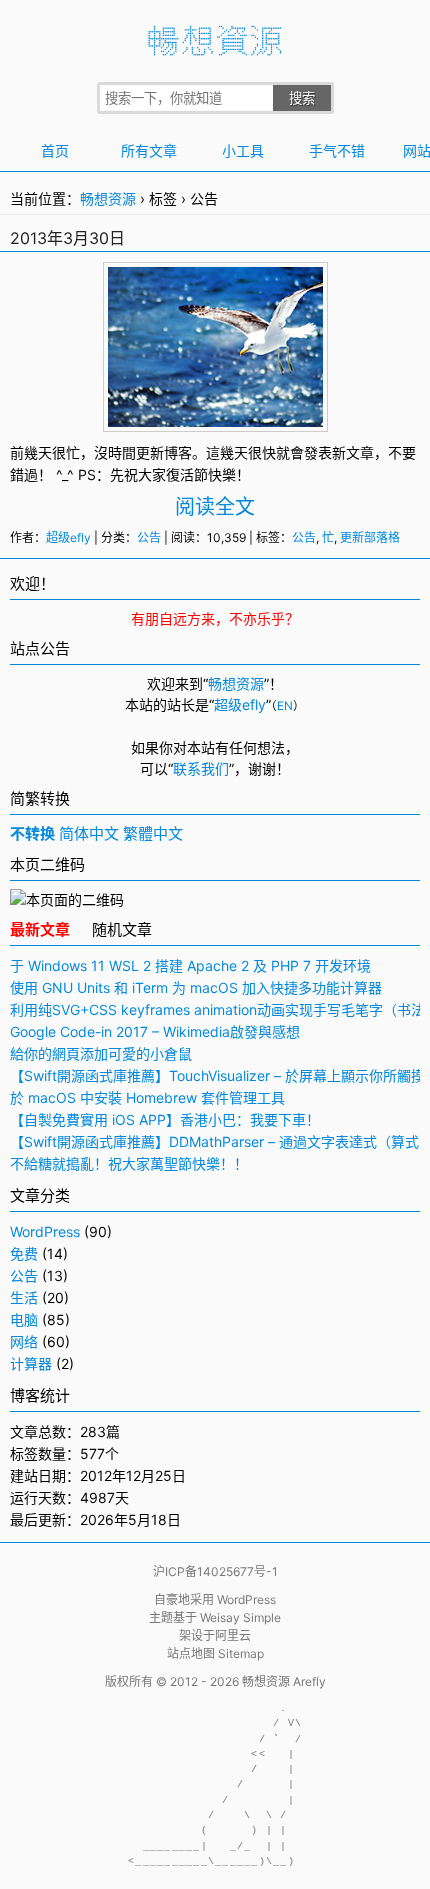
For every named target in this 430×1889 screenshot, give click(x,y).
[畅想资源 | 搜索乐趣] (215, 51)
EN (285, 706)
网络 (24, 1341)
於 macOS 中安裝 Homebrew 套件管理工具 (147, 1097)
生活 (24, 1297)
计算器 (31, 1363)
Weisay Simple (240, 1617)
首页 (55, 150)
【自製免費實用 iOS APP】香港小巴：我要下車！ (165, 1119)
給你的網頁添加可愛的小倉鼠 (101, 1053)
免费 (24, 1253)
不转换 (32, 833)
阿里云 (233, 1635)
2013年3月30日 (67, 238)
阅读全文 (215, 507)
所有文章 (149, 150)
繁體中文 (153, 833)
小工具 (243, 150)
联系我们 (201, 768)
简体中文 (89, 833)
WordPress (45, 1231)
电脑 (24, 1319)
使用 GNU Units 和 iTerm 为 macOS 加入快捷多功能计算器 (196, 987)
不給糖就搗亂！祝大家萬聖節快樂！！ (129, 1163)
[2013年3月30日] (215, 416)
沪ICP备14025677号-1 (215, 1571)
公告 (149, 537)
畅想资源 (108, 198)
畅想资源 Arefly (284, 1681)
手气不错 (337, 150)
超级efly (68, 537)
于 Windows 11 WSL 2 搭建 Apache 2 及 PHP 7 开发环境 (190, 965)
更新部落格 (370, 537)
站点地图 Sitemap (215, 1653)
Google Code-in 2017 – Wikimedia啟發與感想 (155, 1031)
